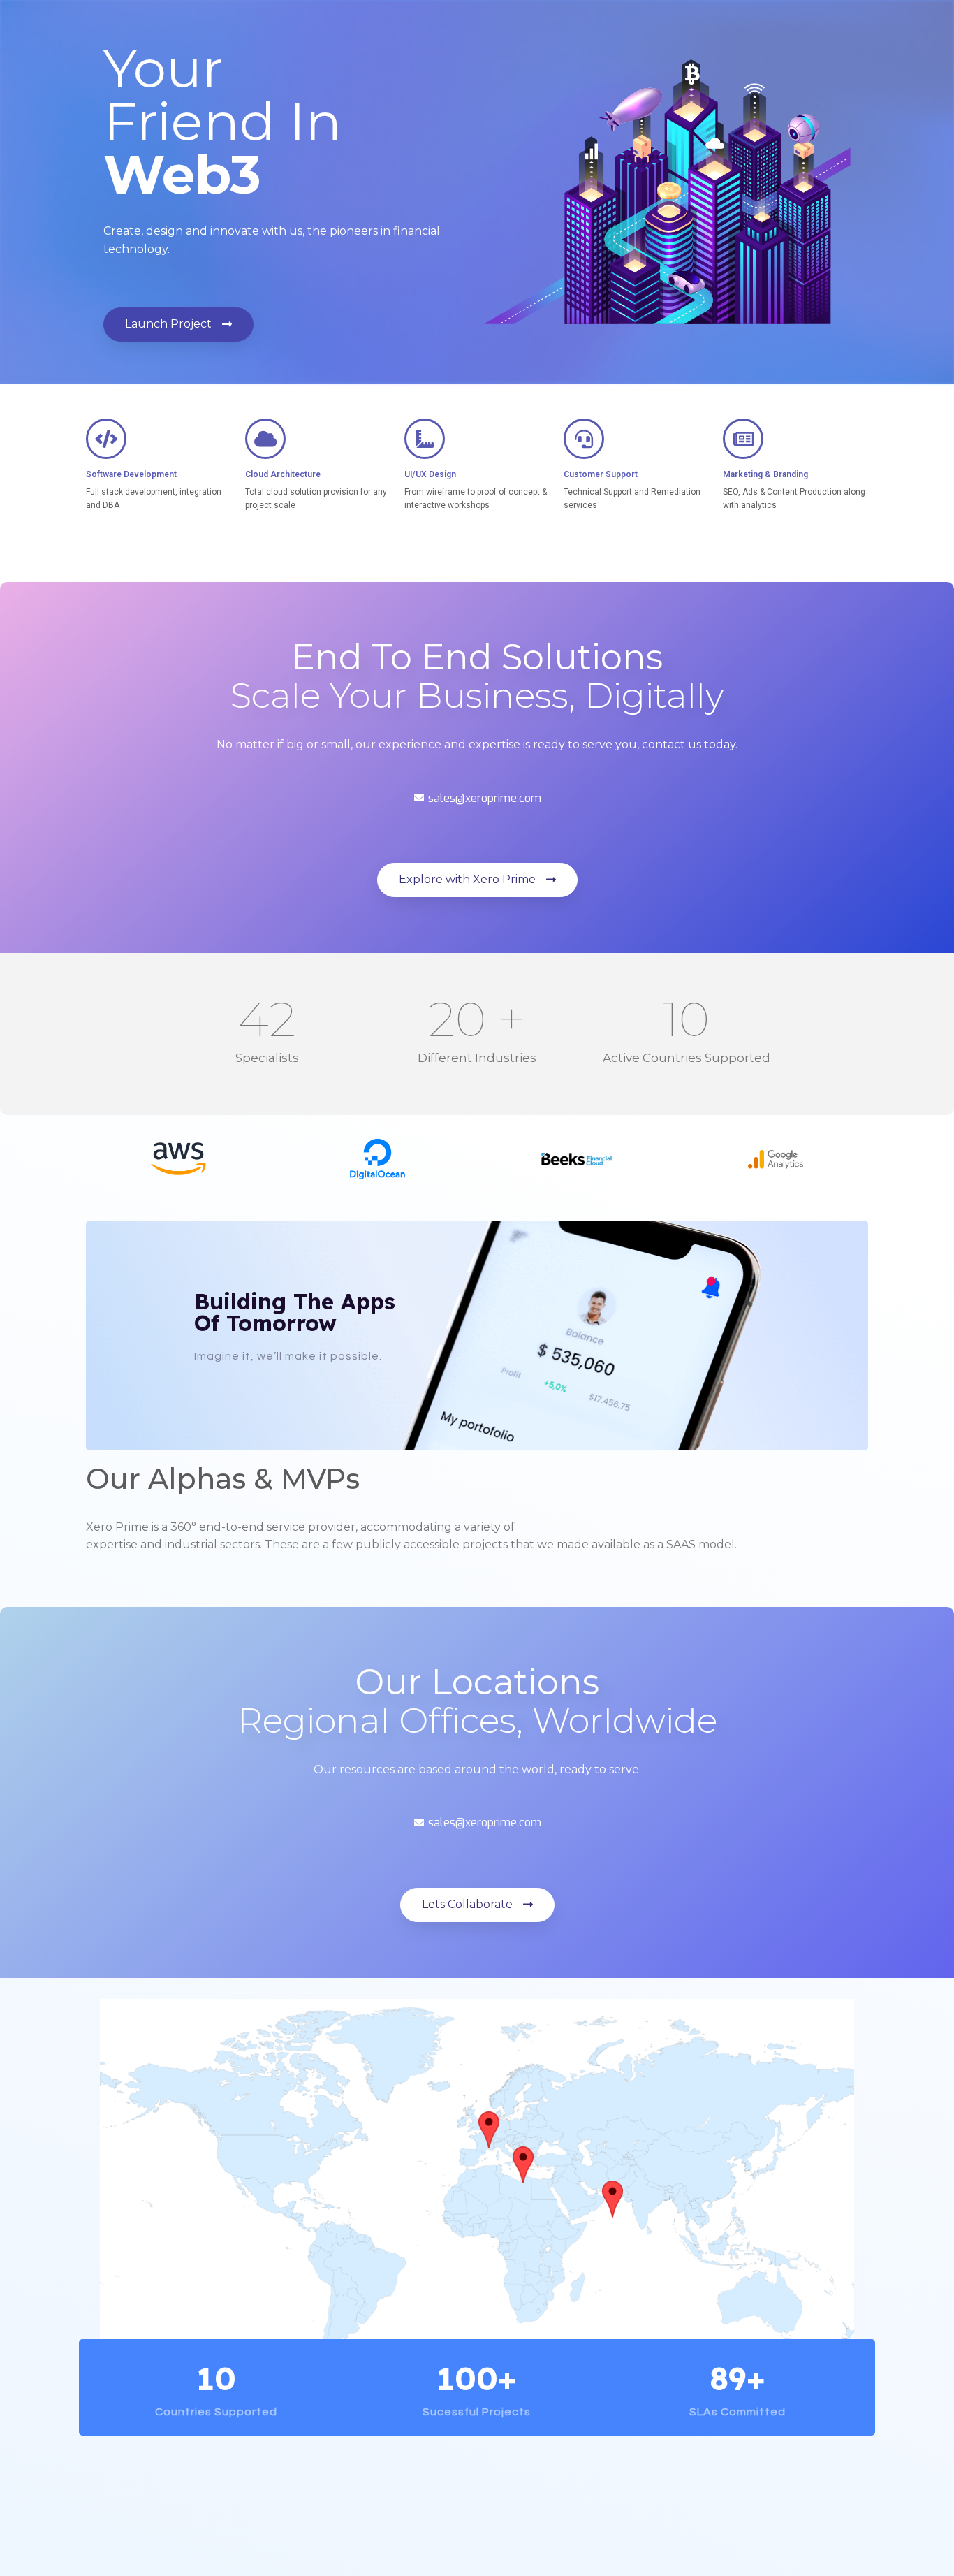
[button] (178, 325)
